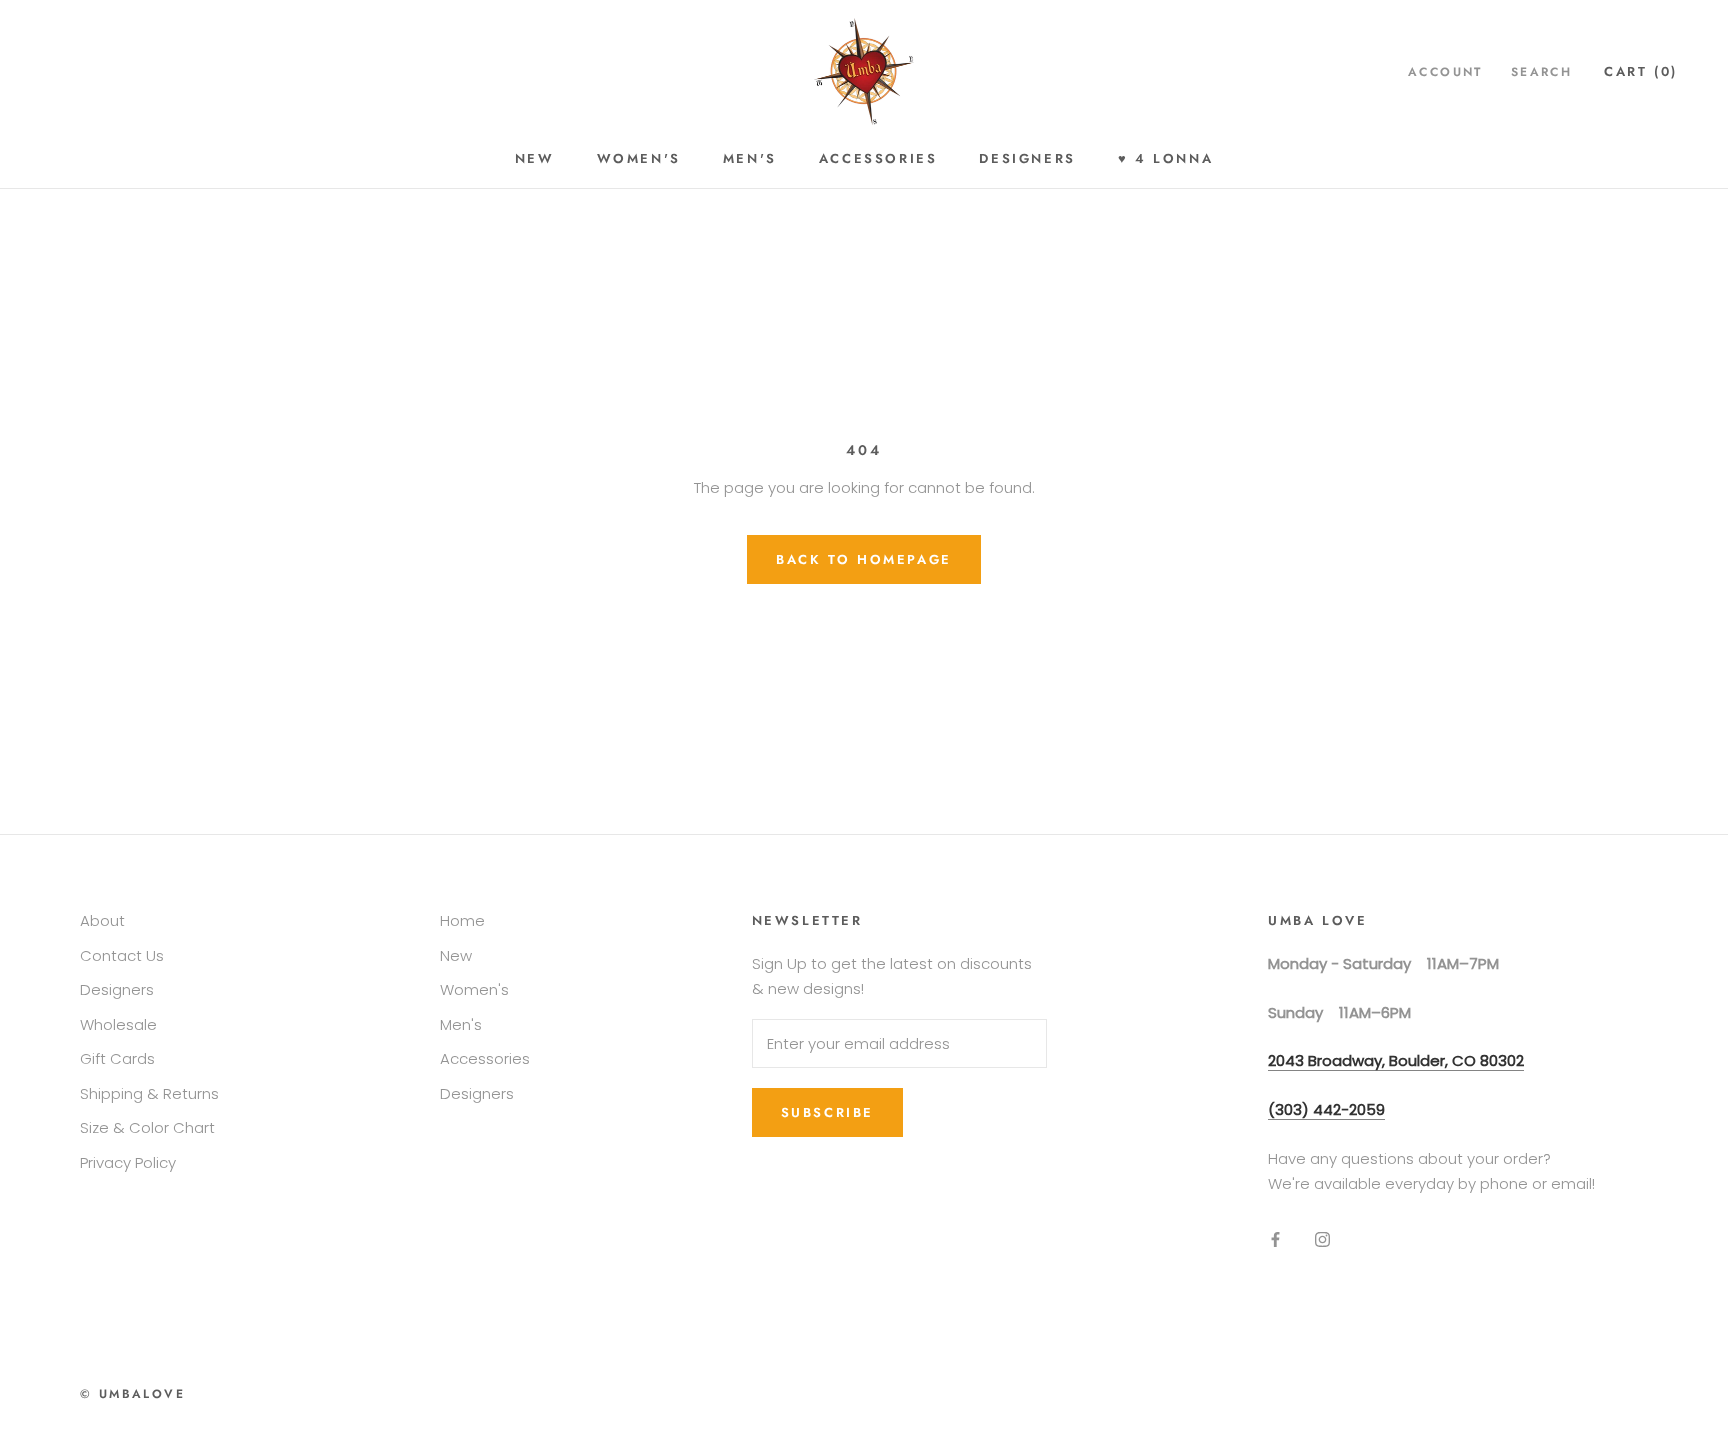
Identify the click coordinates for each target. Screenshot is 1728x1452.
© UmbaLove (132, 1394)
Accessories (878, 158)
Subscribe (827, 1112)
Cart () (1641, 71)
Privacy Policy (128, 1162)
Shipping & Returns (149, 1093)
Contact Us (122, 955)
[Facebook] (1275, 1238)
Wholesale (118, 1024)
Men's (750, 158)
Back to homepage (864, 559)
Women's (639, 158)
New (535, 158)
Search (1541, 72)
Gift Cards (117, 1058)
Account (1445, 72)
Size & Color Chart (147, 1127)
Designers (1027, 158)
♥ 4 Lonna (1165, 158)
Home (462, 920)
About (102, 920)
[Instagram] (1322, 1238)
